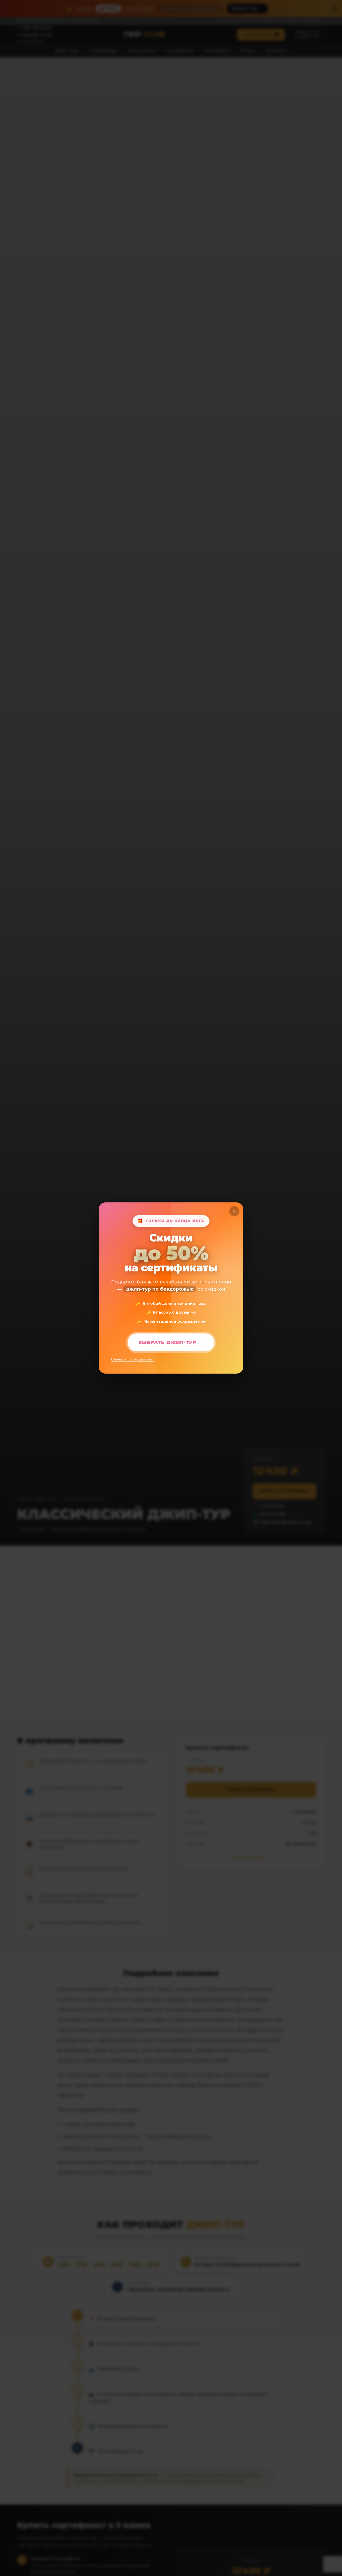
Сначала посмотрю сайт (133, 1359)
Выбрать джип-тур (167, 1342)
